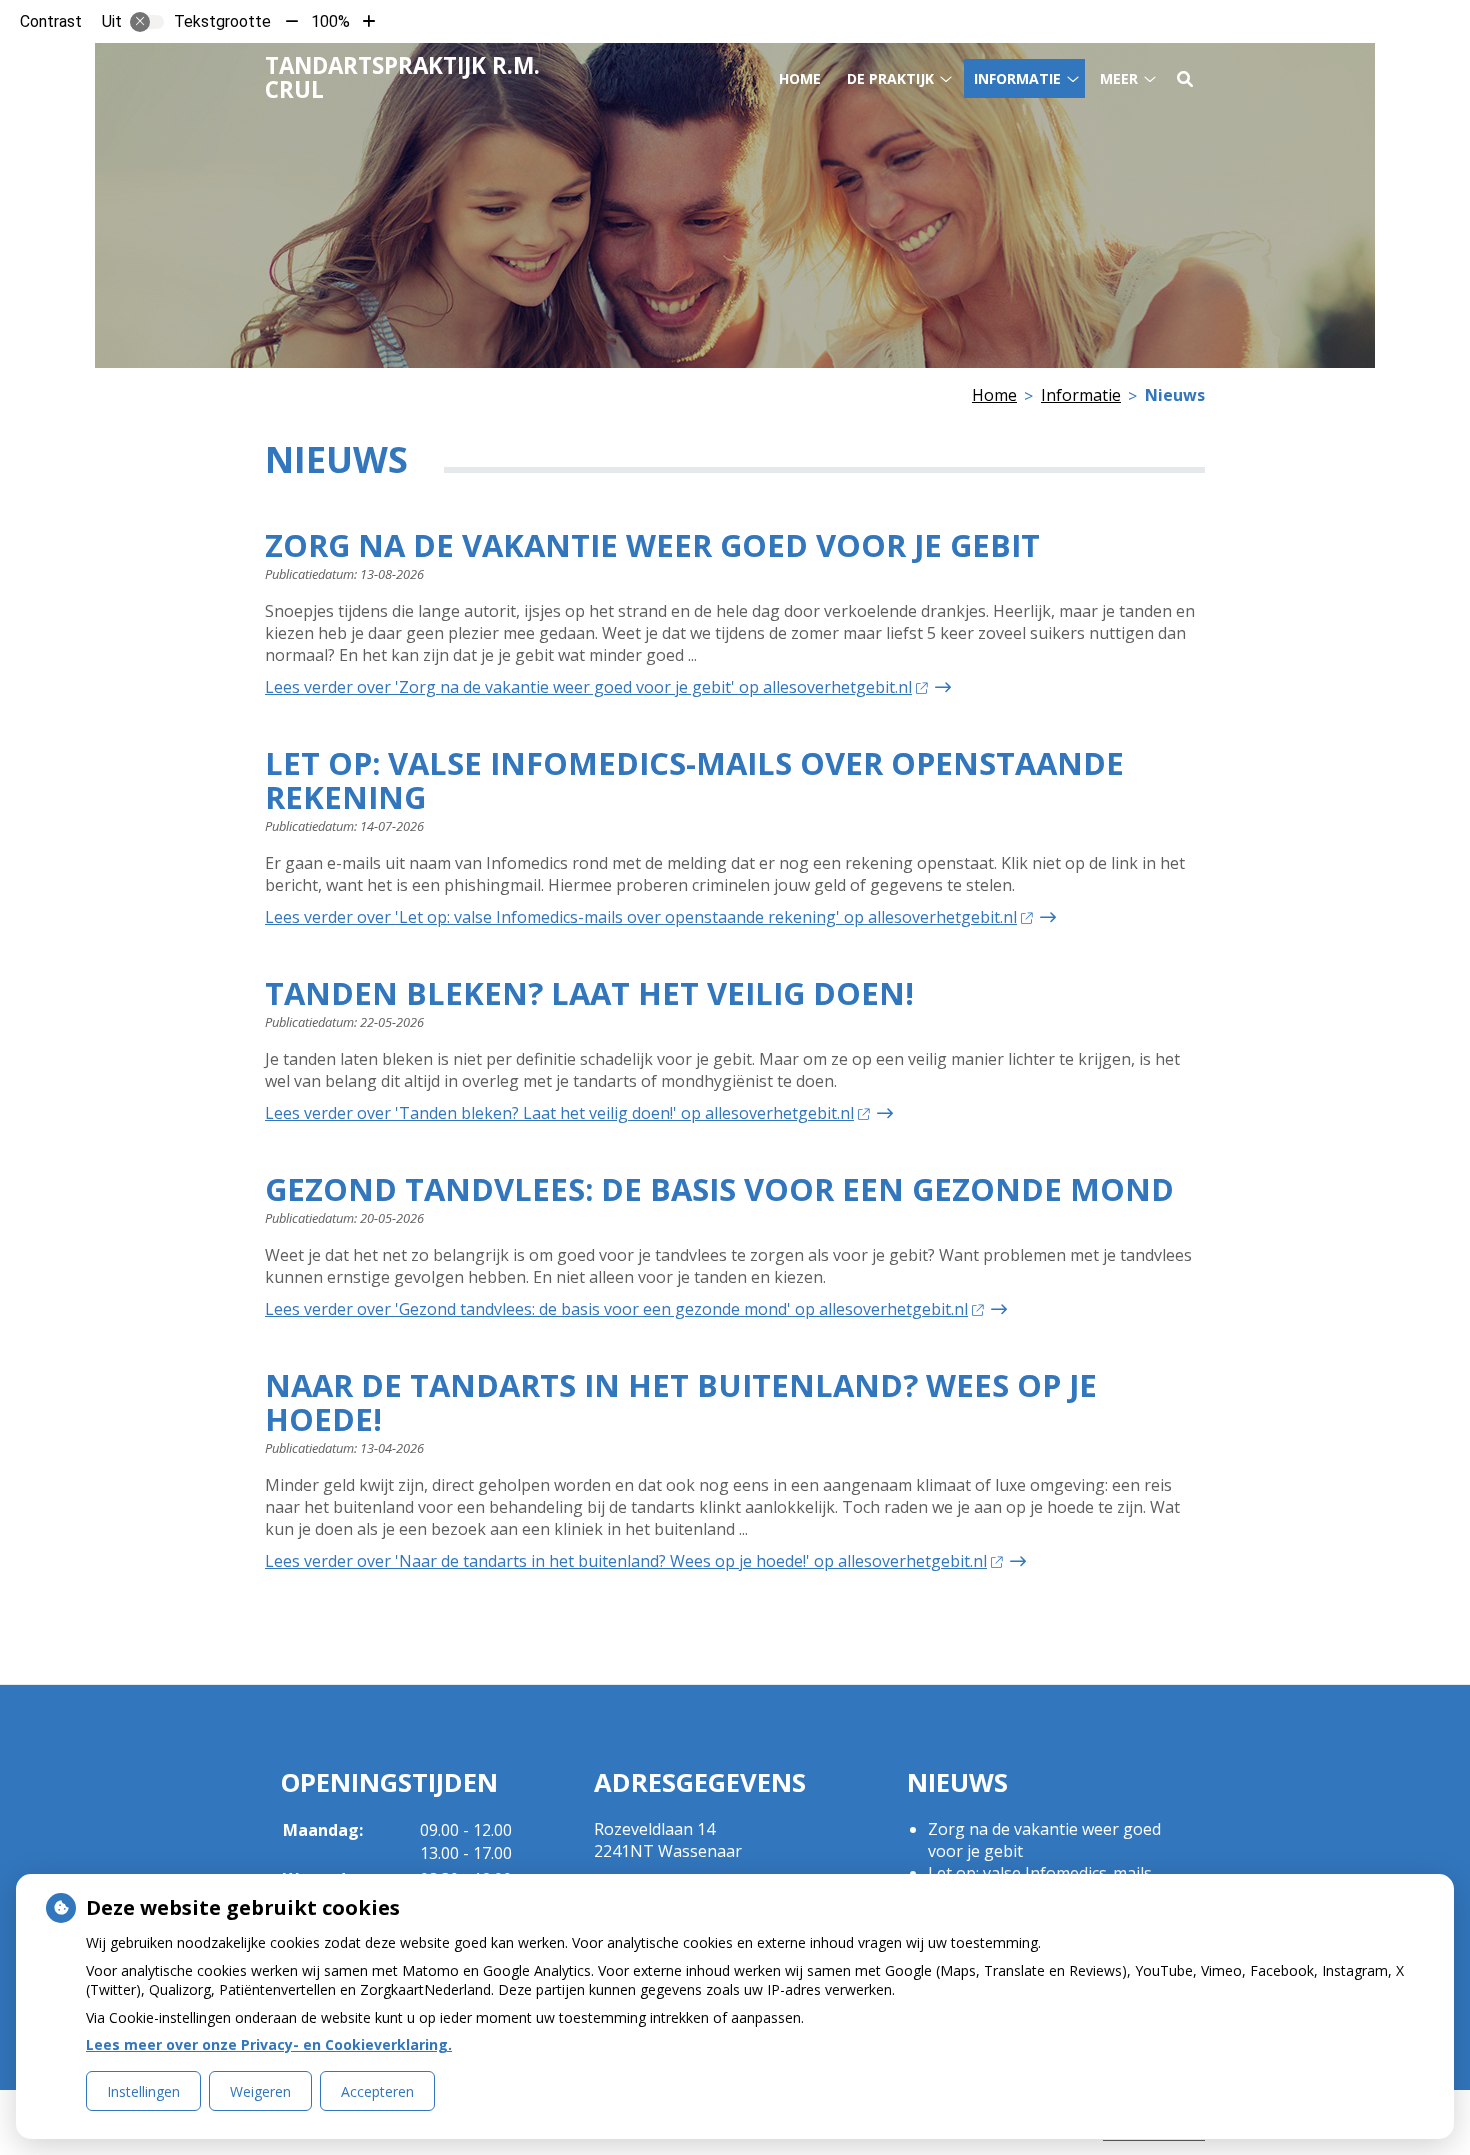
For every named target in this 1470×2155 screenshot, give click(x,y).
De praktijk (890, 78)
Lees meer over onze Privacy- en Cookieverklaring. (269, 2044)
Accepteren (377, 2091)
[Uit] (147, 22)
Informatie (1017, 78)
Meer (1119, 78)
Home (800, 78)
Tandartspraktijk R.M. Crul (402, 77)
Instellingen (143, 2091)
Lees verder (588, 687)
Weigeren (260, 2091)
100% (330, 21)
